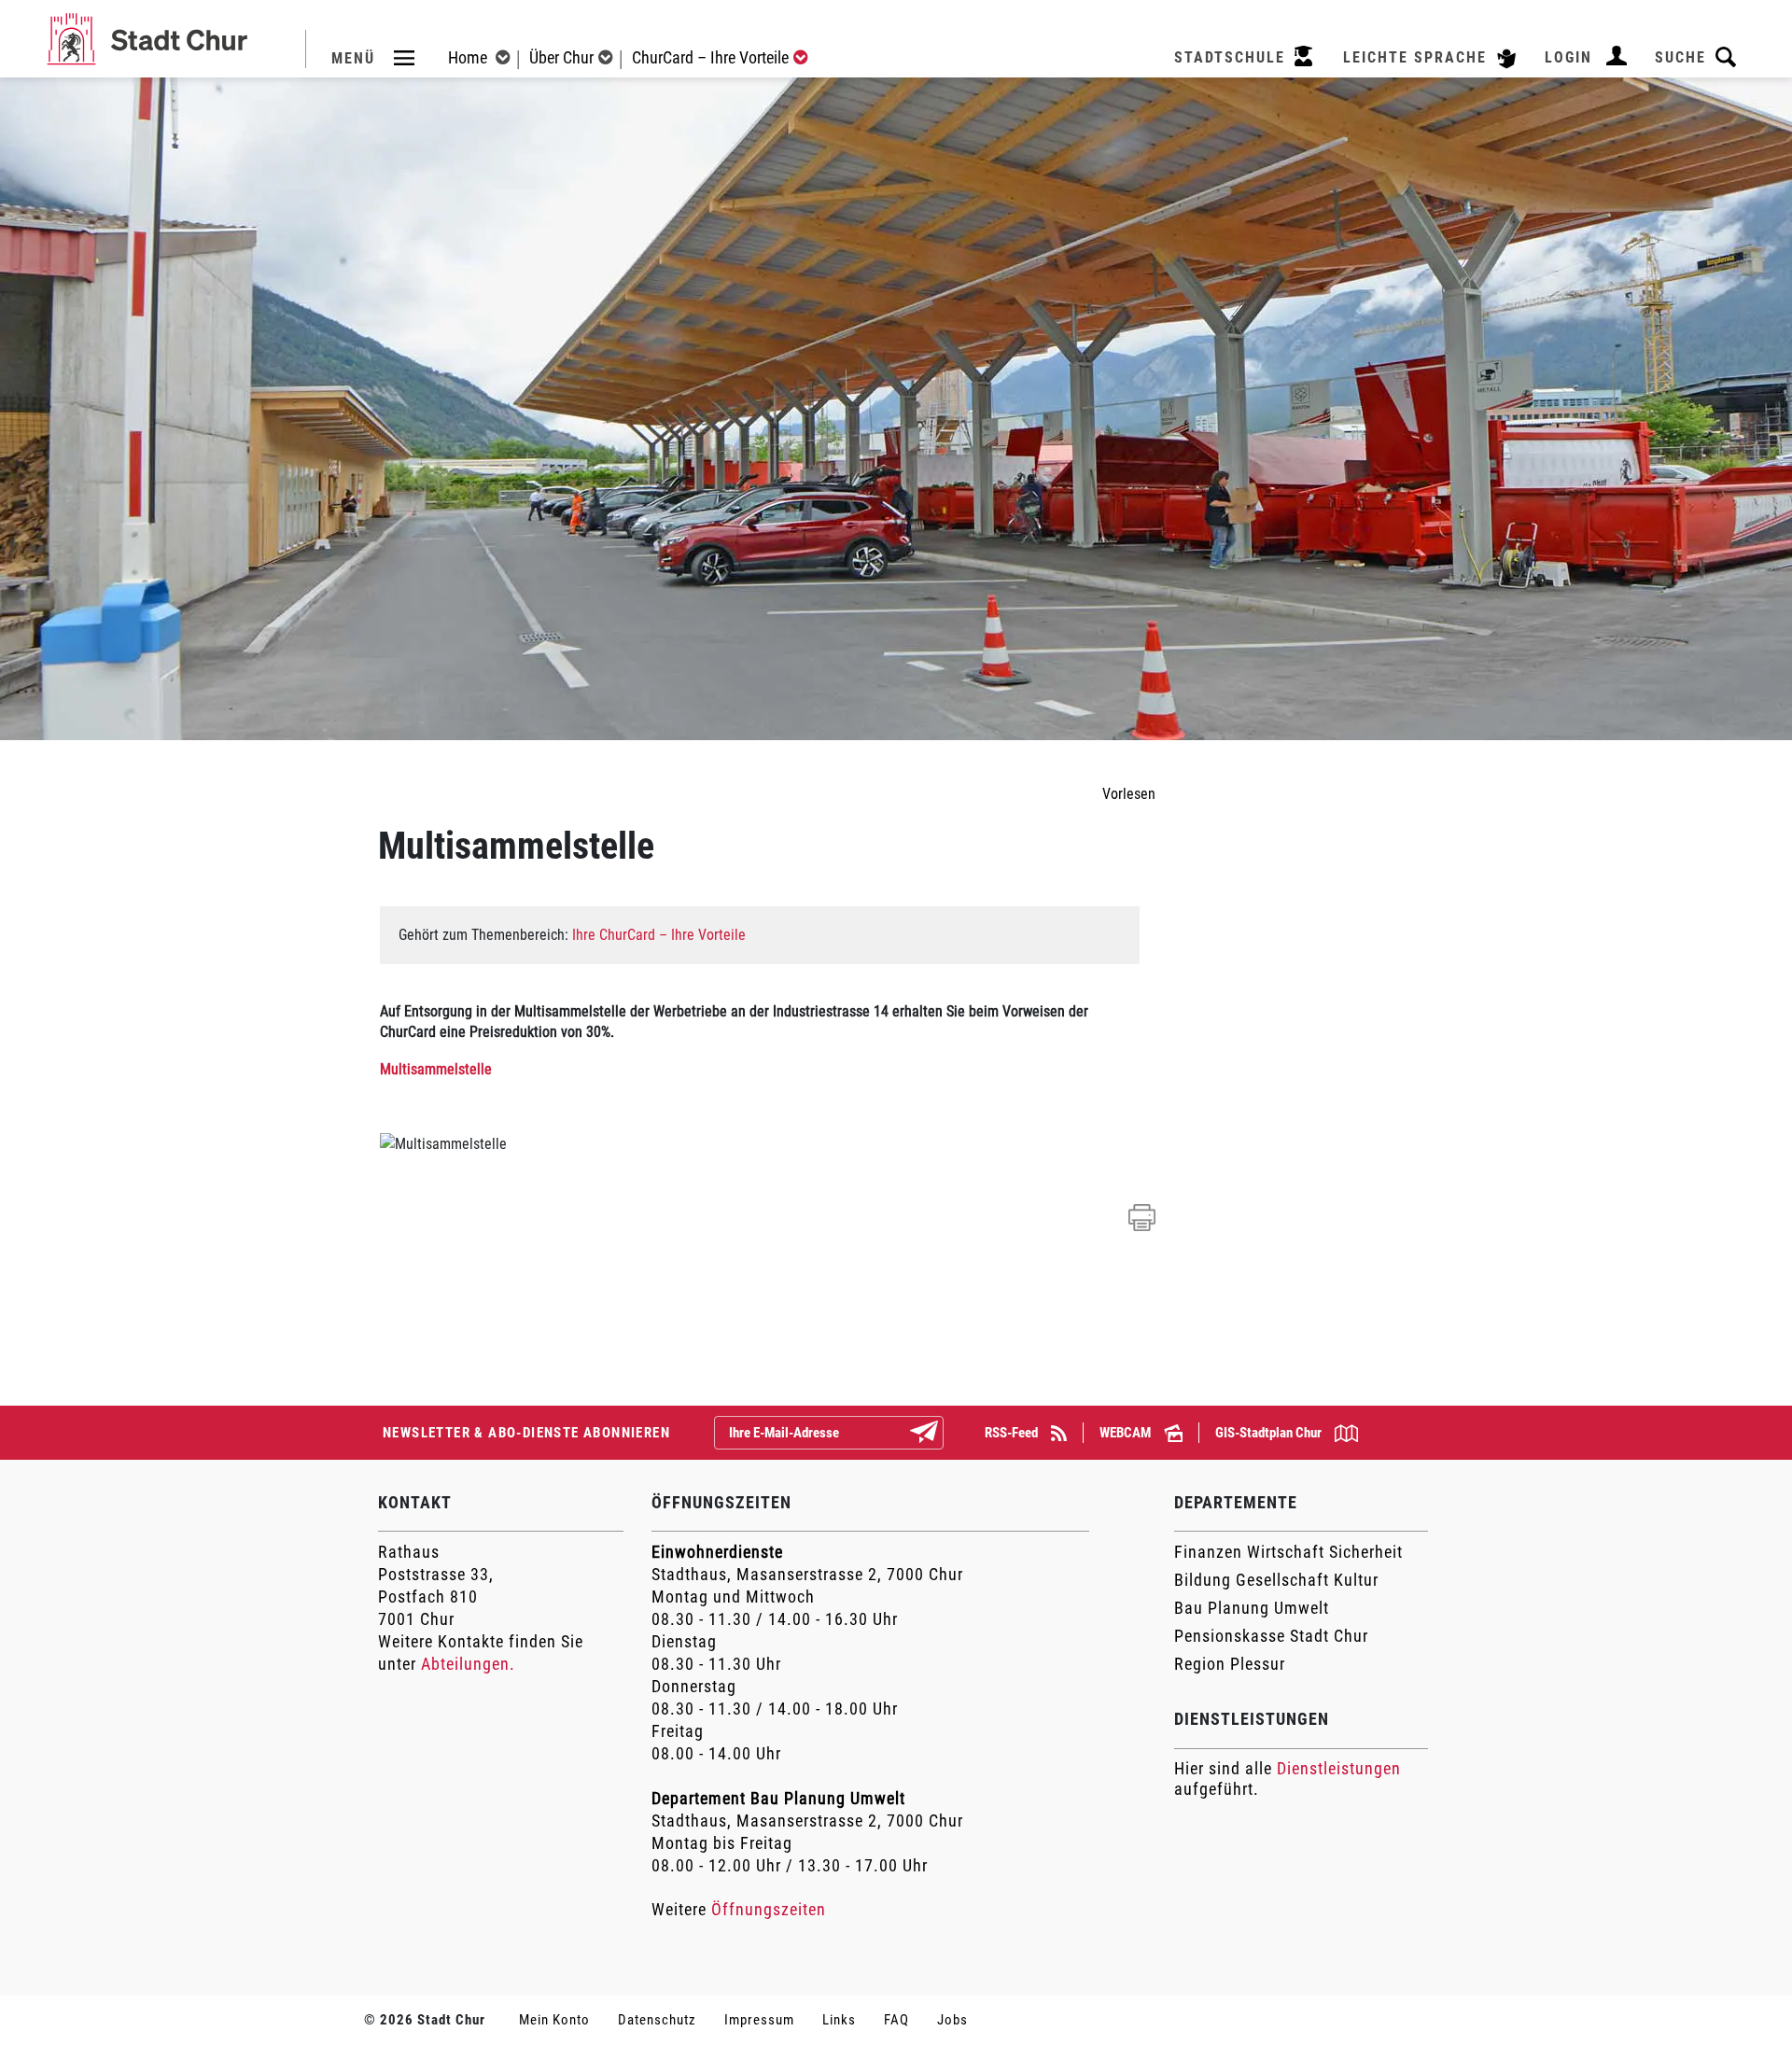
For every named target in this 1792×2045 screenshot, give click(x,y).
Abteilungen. (468, 1664)
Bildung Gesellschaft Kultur (1276, 1580)
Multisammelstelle (436, 1069)
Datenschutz (657, 2020)
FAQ (896, 2020)
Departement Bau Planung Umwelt (778, 1798)
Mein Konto (554, 2020)
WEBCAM (1127, 1433)
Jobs (952, 2020)
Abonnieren (939, 1434)
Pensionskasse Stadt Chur (1271, 1636)
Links (839, 2020)
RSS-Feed (1013, 1433)
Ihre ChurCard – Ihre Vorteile (659, 935)
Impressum (759, 2020)
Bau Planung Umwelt (1252, 1608)
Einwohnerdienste (717, 1552)
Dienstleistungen (1339, 1768)
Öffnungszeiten (769, 1909)
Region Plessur (1230, 1664)
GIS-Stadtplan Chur (1270, 1433)
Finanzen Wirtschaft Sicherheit (1288, 1552)
